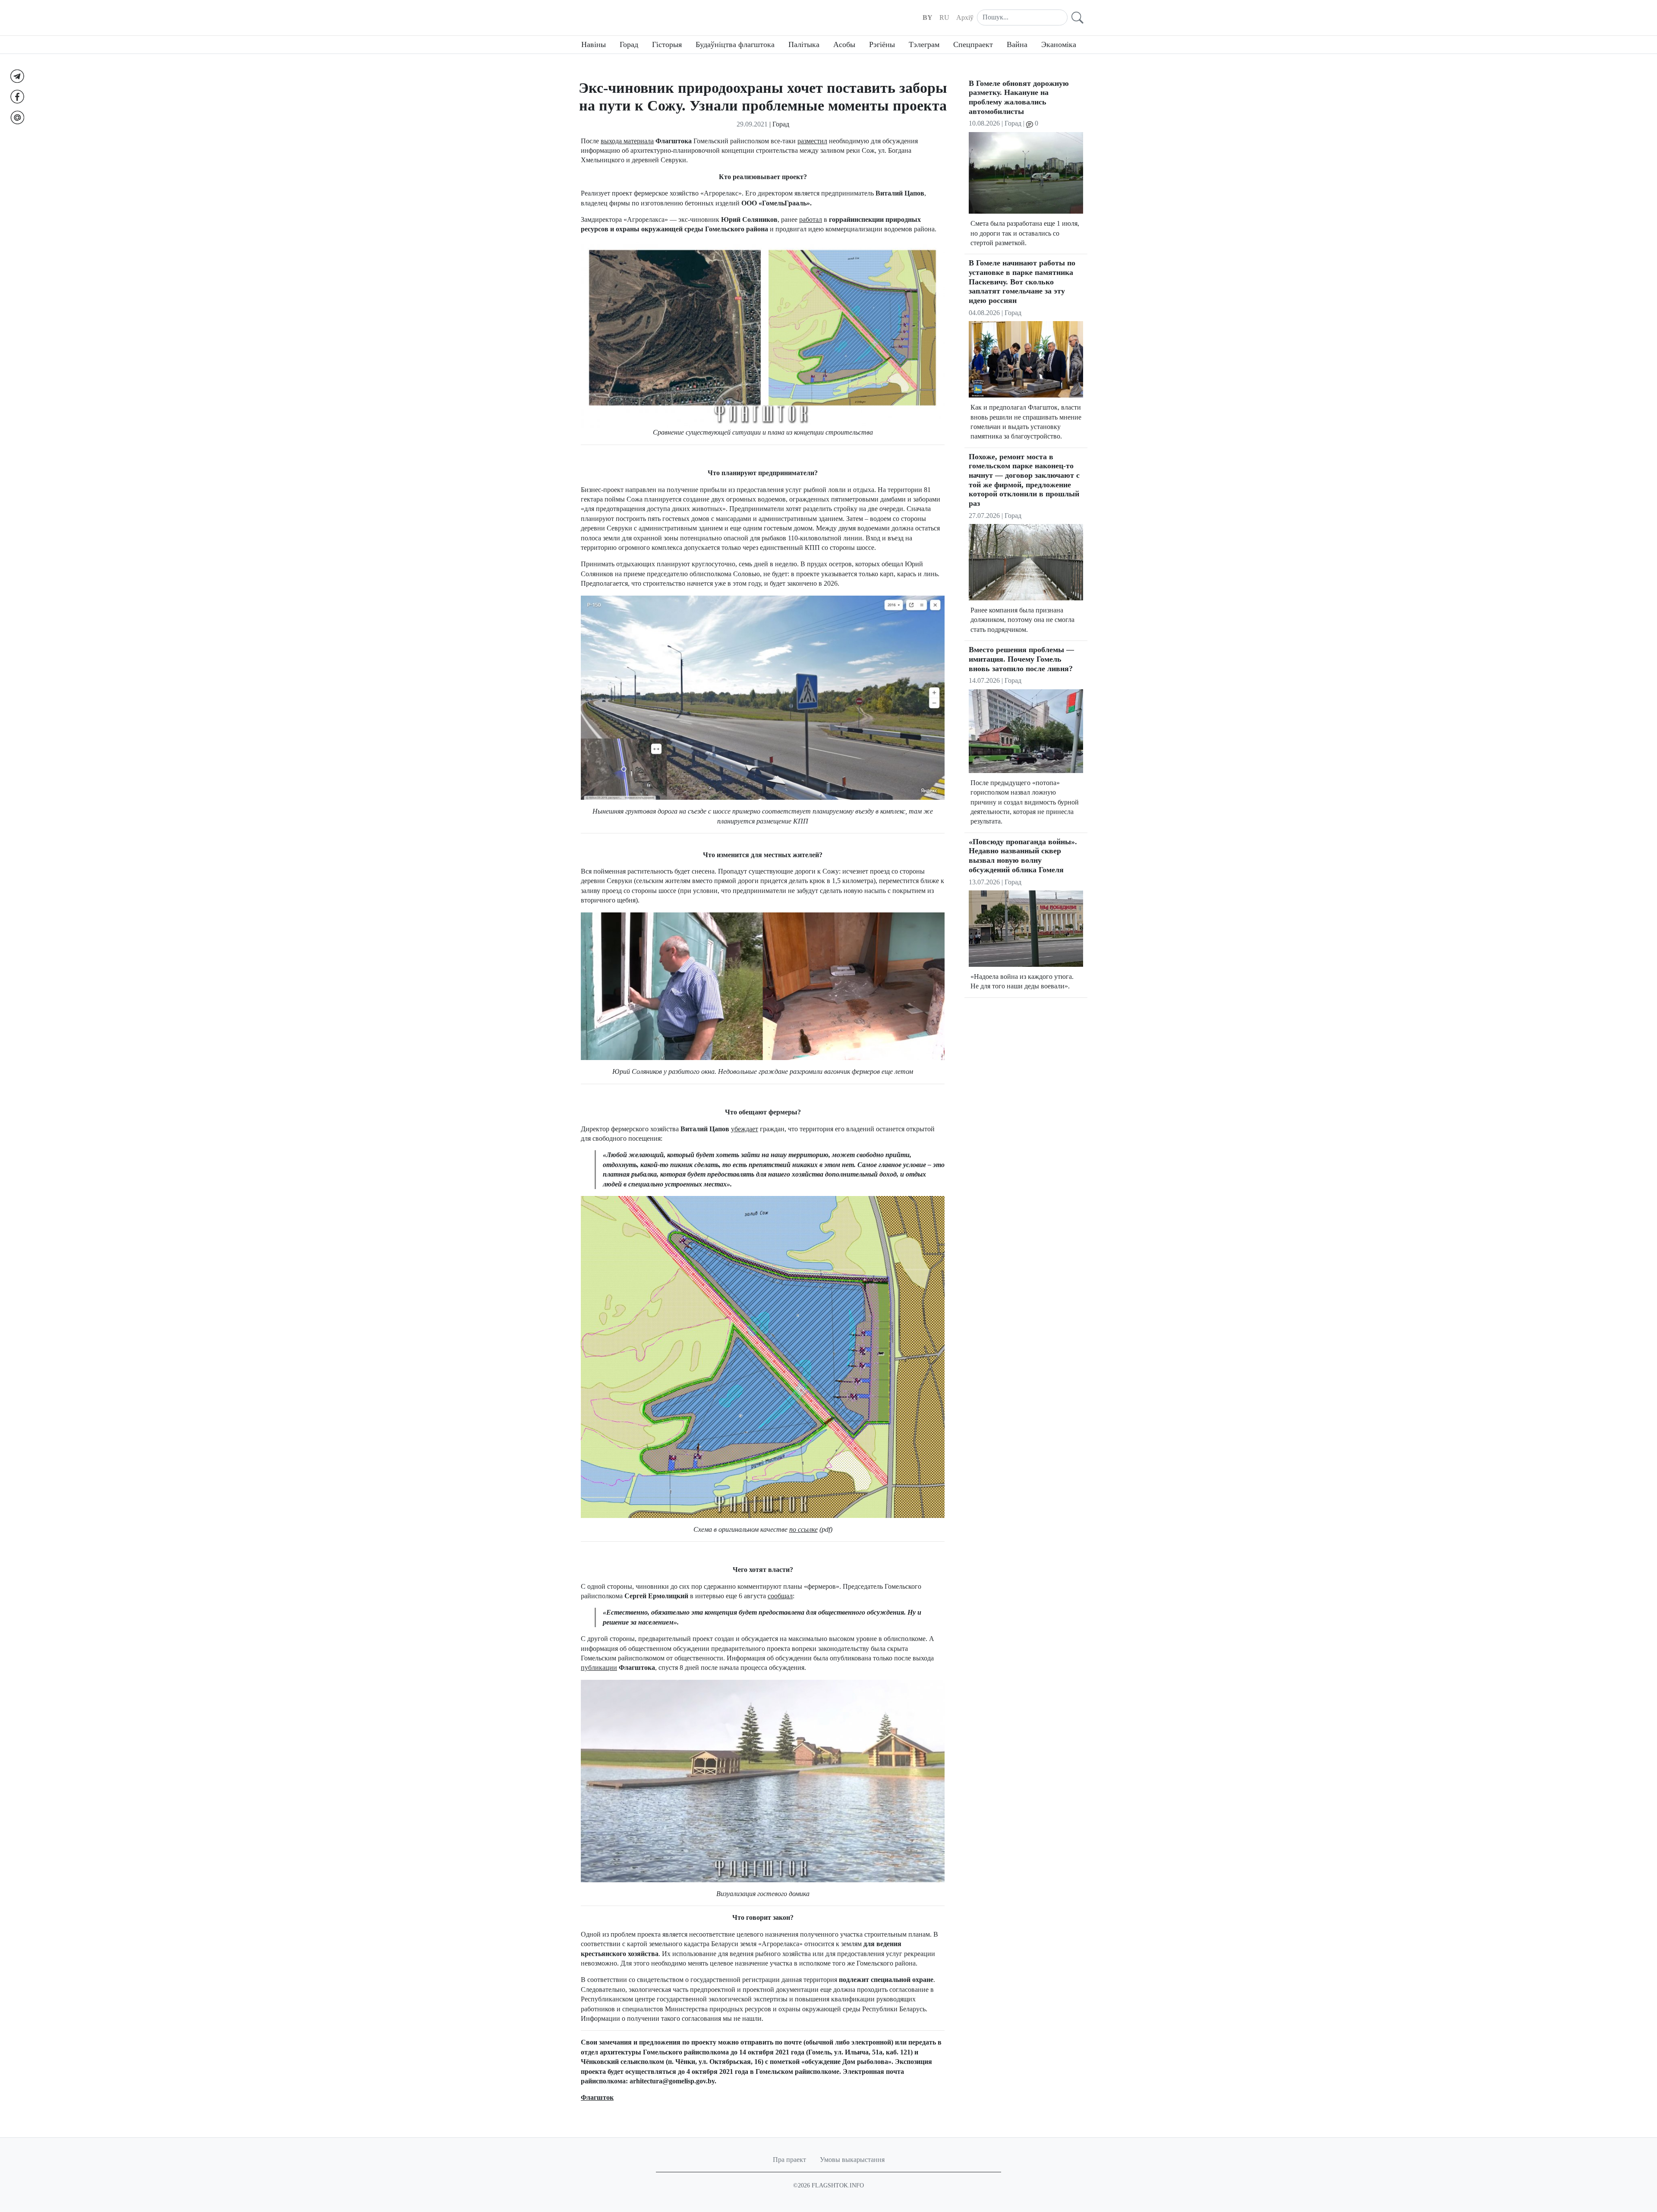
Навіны (594, 44)
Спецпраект (973, 44)
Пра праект (789, 2160)
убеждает (745, 1129)
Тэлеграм (924, 44)
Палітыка (804, 44)
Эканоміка (1059, 44)
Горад (629, 44)
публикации (599, 1668)
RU (944, 17)
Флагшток (597, 2097)
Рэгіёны (882, 44)
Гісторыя (667, 44)
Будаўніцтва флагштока (735, 44)
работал (811, 219)
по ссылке (803, 1529)
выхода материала (627, 141)
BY (928, 17)
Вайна (1017, 44)
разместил (812, 141)
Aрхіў (965, 17)
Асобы (844, 44)
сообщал (780, 1596)
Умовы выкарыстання (852, 2160)
